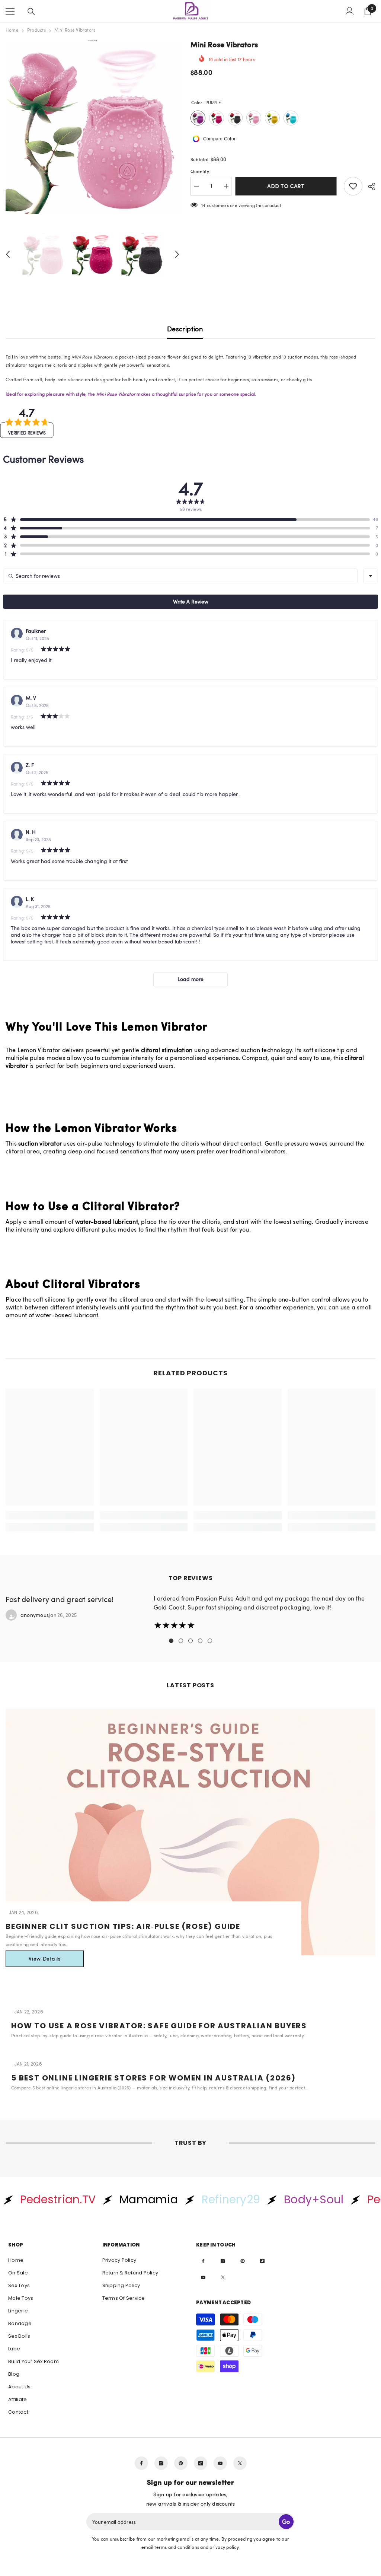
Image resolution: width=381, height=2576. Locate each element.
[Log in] (350, 11)
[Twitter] (223, 2277)
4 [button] (200, 1641)
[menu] (10, 11)
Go (286, 2522)
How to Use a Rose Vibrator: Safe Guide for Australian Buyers (159, 2026)
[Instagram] (223, 2261)
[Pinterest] (243, 2261)
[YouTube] (203, 2277)
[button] (8, 254)
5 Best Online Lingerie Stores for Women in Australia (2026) (153, 2078)
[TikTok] (262, 2261)
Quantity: (200, 171)
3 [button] (190, 1641)
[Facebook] (203, 2261)
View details (44, 1959)
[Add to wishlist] (353, 186)
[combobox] (371, 576)
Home (12, 30)
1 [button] (171, 1641)
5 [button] (210, 1641)
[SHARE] (369, 187)
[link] (50, 1515)
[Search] (31, 12)
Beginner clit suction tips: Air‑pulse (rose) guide (123, 1926)
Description (185, 329)
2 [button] (181, 1641)
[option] (92, 127)
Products (36, 30)
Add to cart (288, 186)
